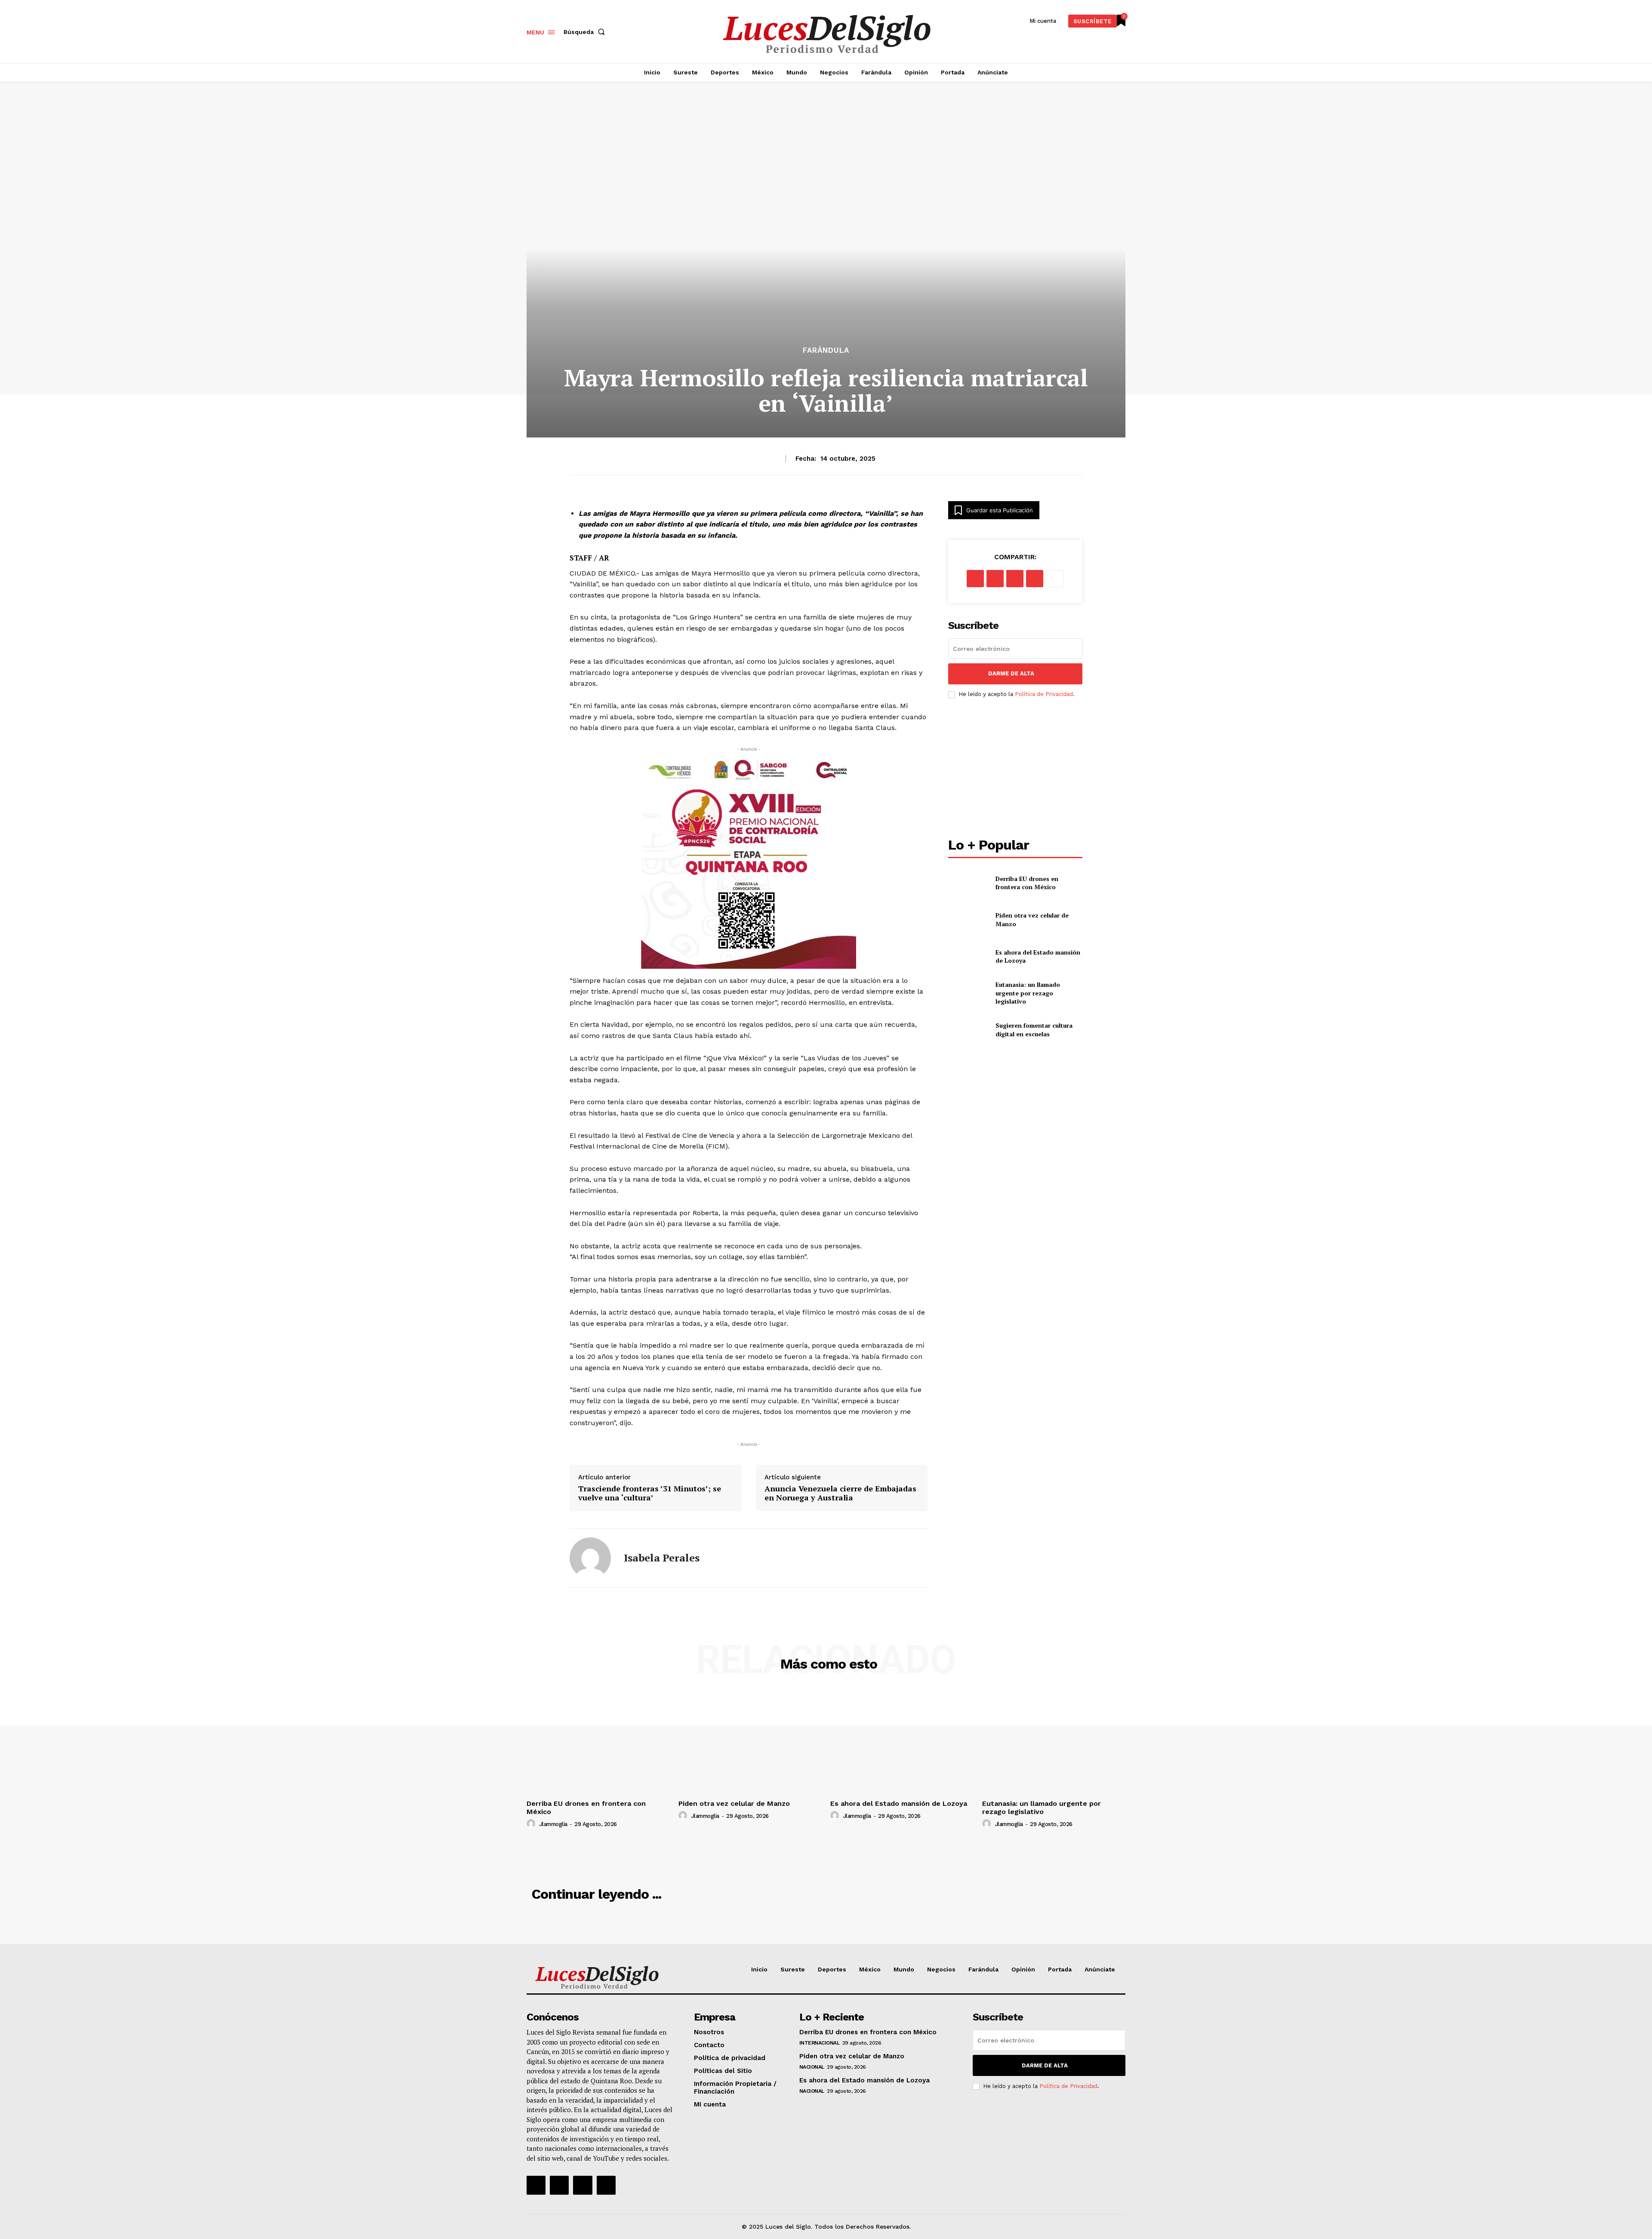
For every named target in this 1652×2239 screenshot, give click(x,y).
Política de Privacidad (1044, 694)
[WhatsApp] (1035, 579)
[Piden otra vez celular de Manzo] (968, 919)
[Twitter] (583, 2185)
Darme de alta (1011, 673)
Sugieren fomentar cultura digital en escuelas (1034, 1030)
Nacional (812, 2067)
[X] (995, 579)
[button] (586, 32)
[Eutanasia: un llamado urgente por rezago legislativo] (968, 993)
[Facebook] (975, 579)
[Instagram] (559, 2185)
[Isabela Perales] (590, 1558)
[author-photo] (532, 1824)
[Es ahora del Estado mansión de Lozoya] (968, 956)
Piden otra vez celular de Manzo (734, 1803)
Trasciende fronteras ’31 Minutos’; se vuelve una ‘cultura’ (650, 1493)
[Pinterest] (1015, 579)
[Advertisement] (1015, 769)
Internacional (820, 2043)
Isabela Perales (662, 1558)
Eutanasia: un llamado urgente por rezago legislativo (1028, 993)
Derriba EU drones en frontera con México (1027, 883)
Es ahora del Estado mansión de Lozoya (1038, 956)
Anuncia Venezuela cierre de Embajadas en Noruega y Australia (840, 1493)
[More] (1055, 579)
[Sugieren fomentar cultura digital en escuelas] (968, 1030)
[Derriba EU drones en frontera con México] (968, 883)
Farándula (826, 350)
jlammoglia (553, 1824)
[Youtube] (606, 2185)
